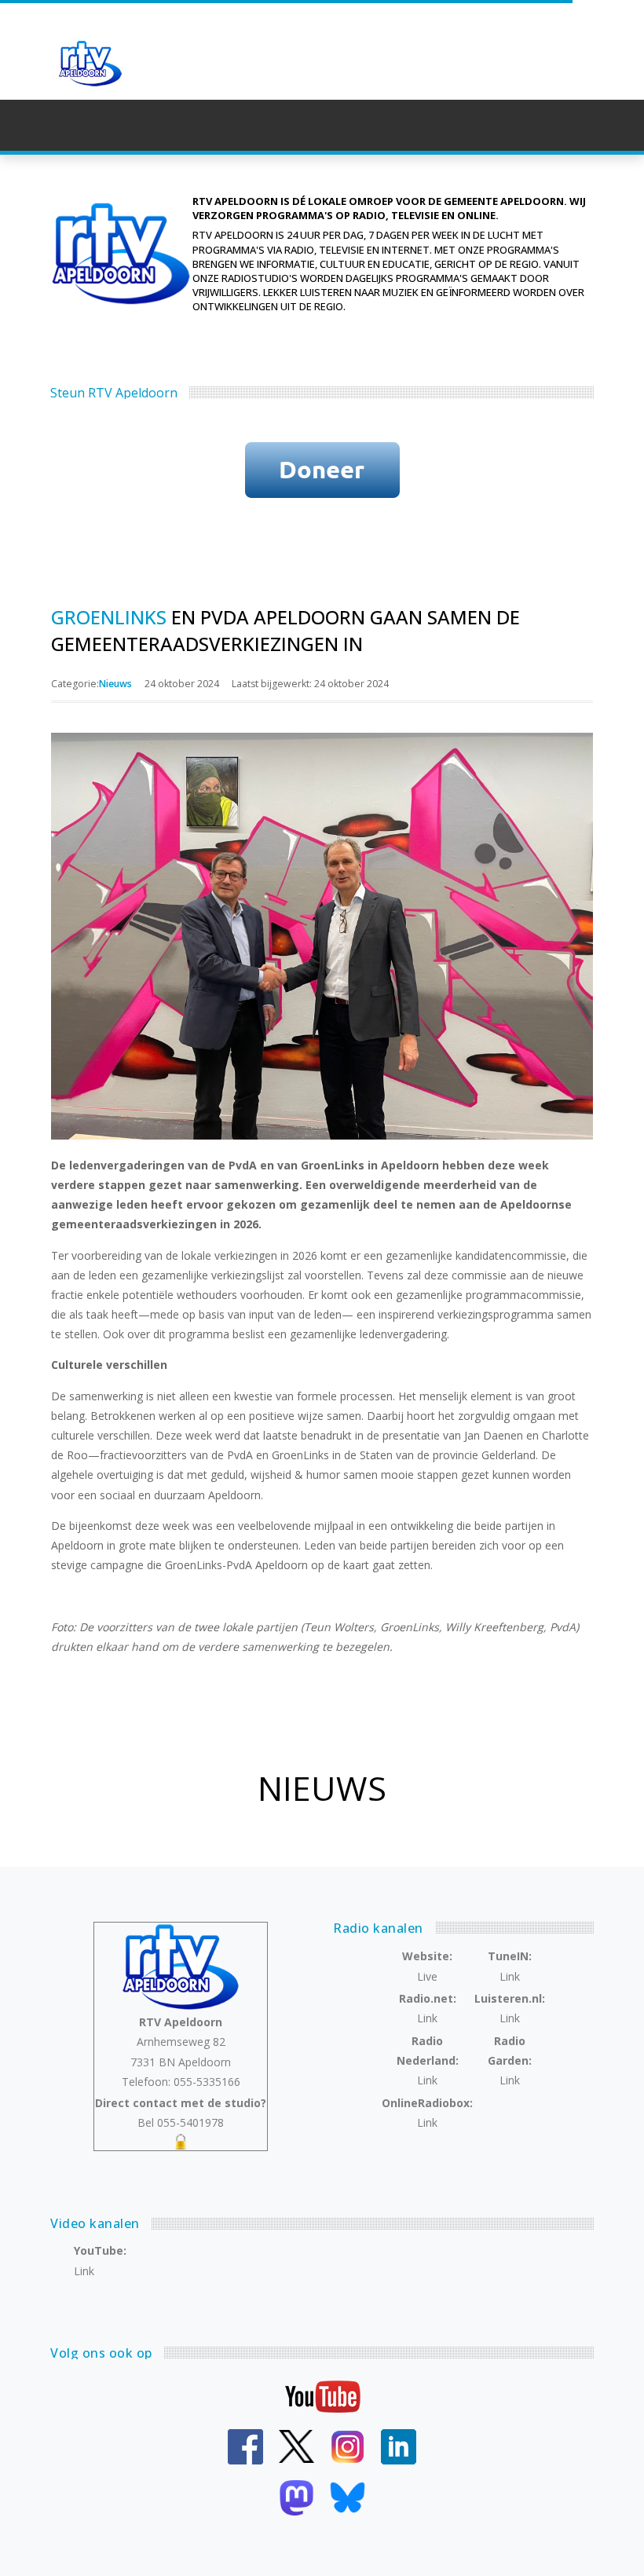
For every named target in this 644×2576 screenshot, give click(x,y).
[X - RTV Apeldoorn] (296, 2445)
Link (510, 1976)
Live (427, 1976)
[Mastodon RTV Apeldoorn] (296, 2496)
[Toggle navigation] (606, 126)
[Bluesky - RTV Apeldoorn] (348, 2496)
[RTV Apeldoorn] (102, 64)
